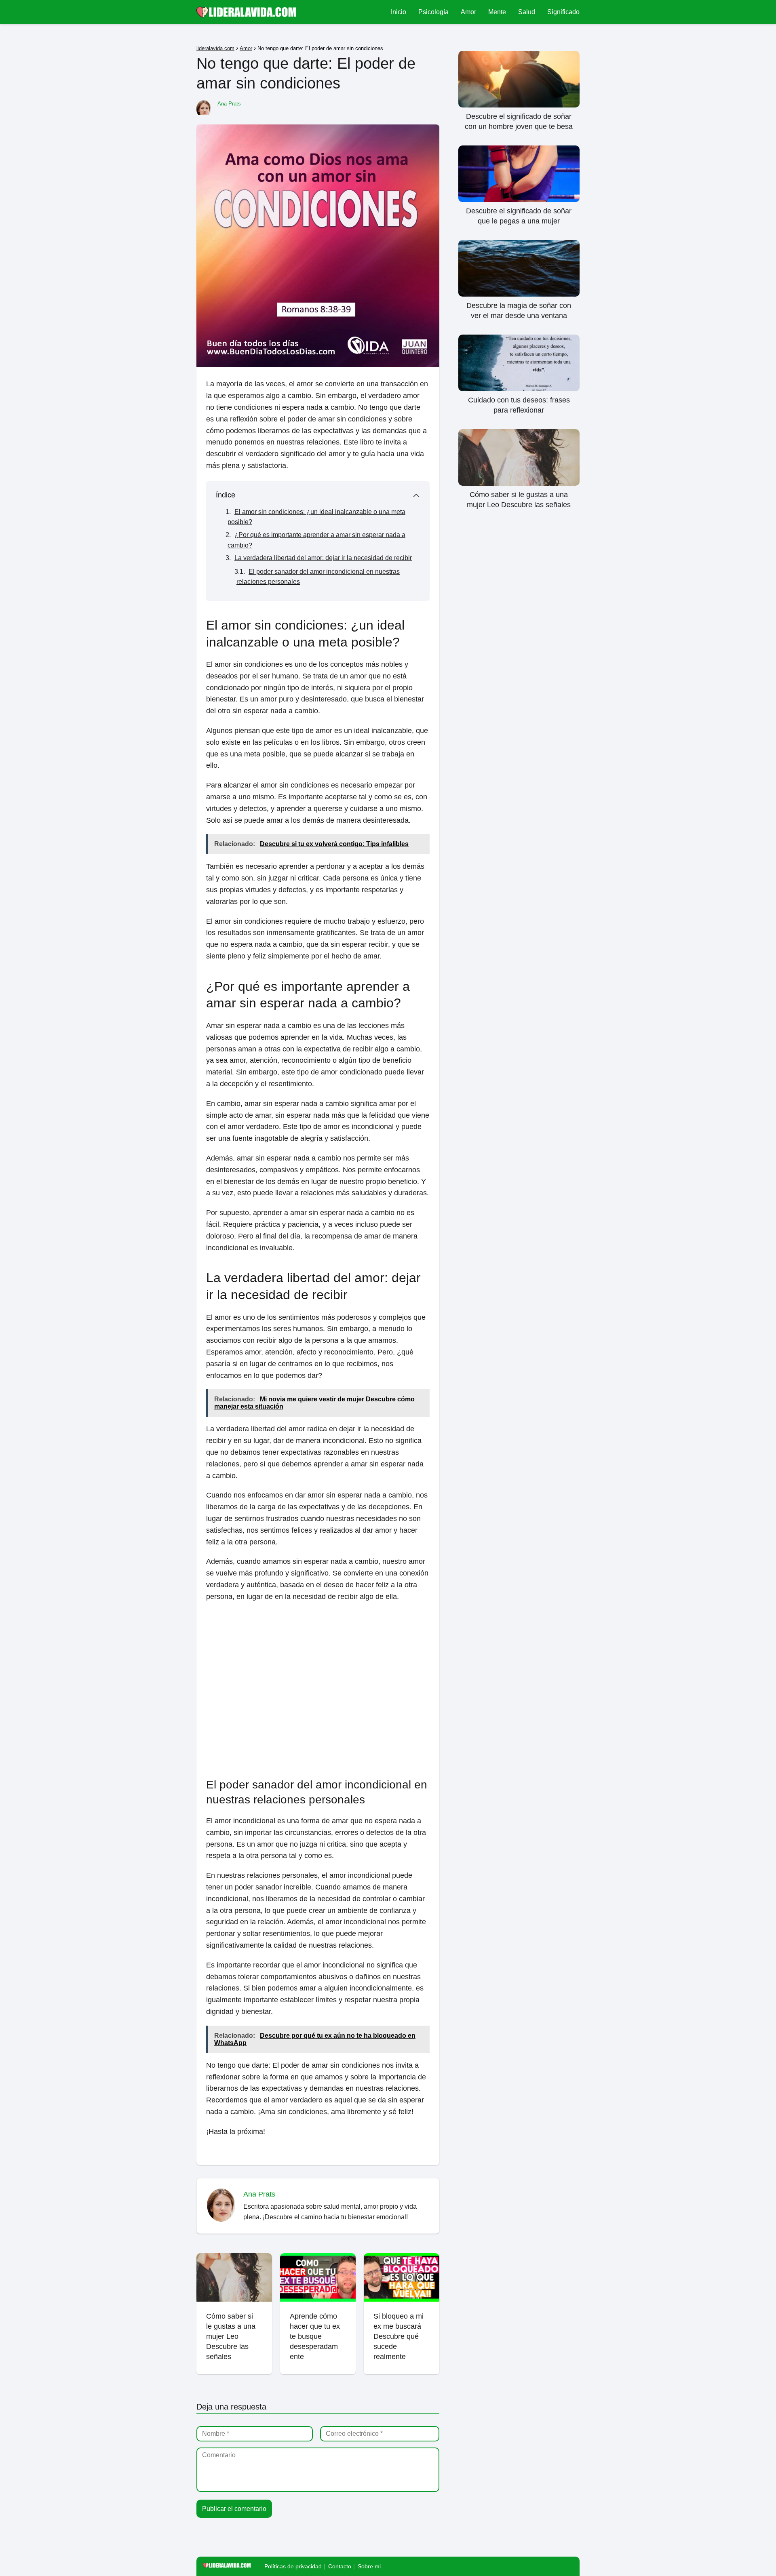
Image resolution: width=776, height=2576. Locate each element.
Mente (497, 12)
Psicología (433, 12)
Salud (527, 12)
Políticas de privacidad (293, 2566)
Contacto (340, 2566)
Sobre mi (369, 2566)
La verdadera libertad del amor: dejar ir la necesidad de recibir (323, 558)
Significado (563, 12)
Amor (468, 12)
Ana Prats (229, 104)
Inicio (399, 12)
